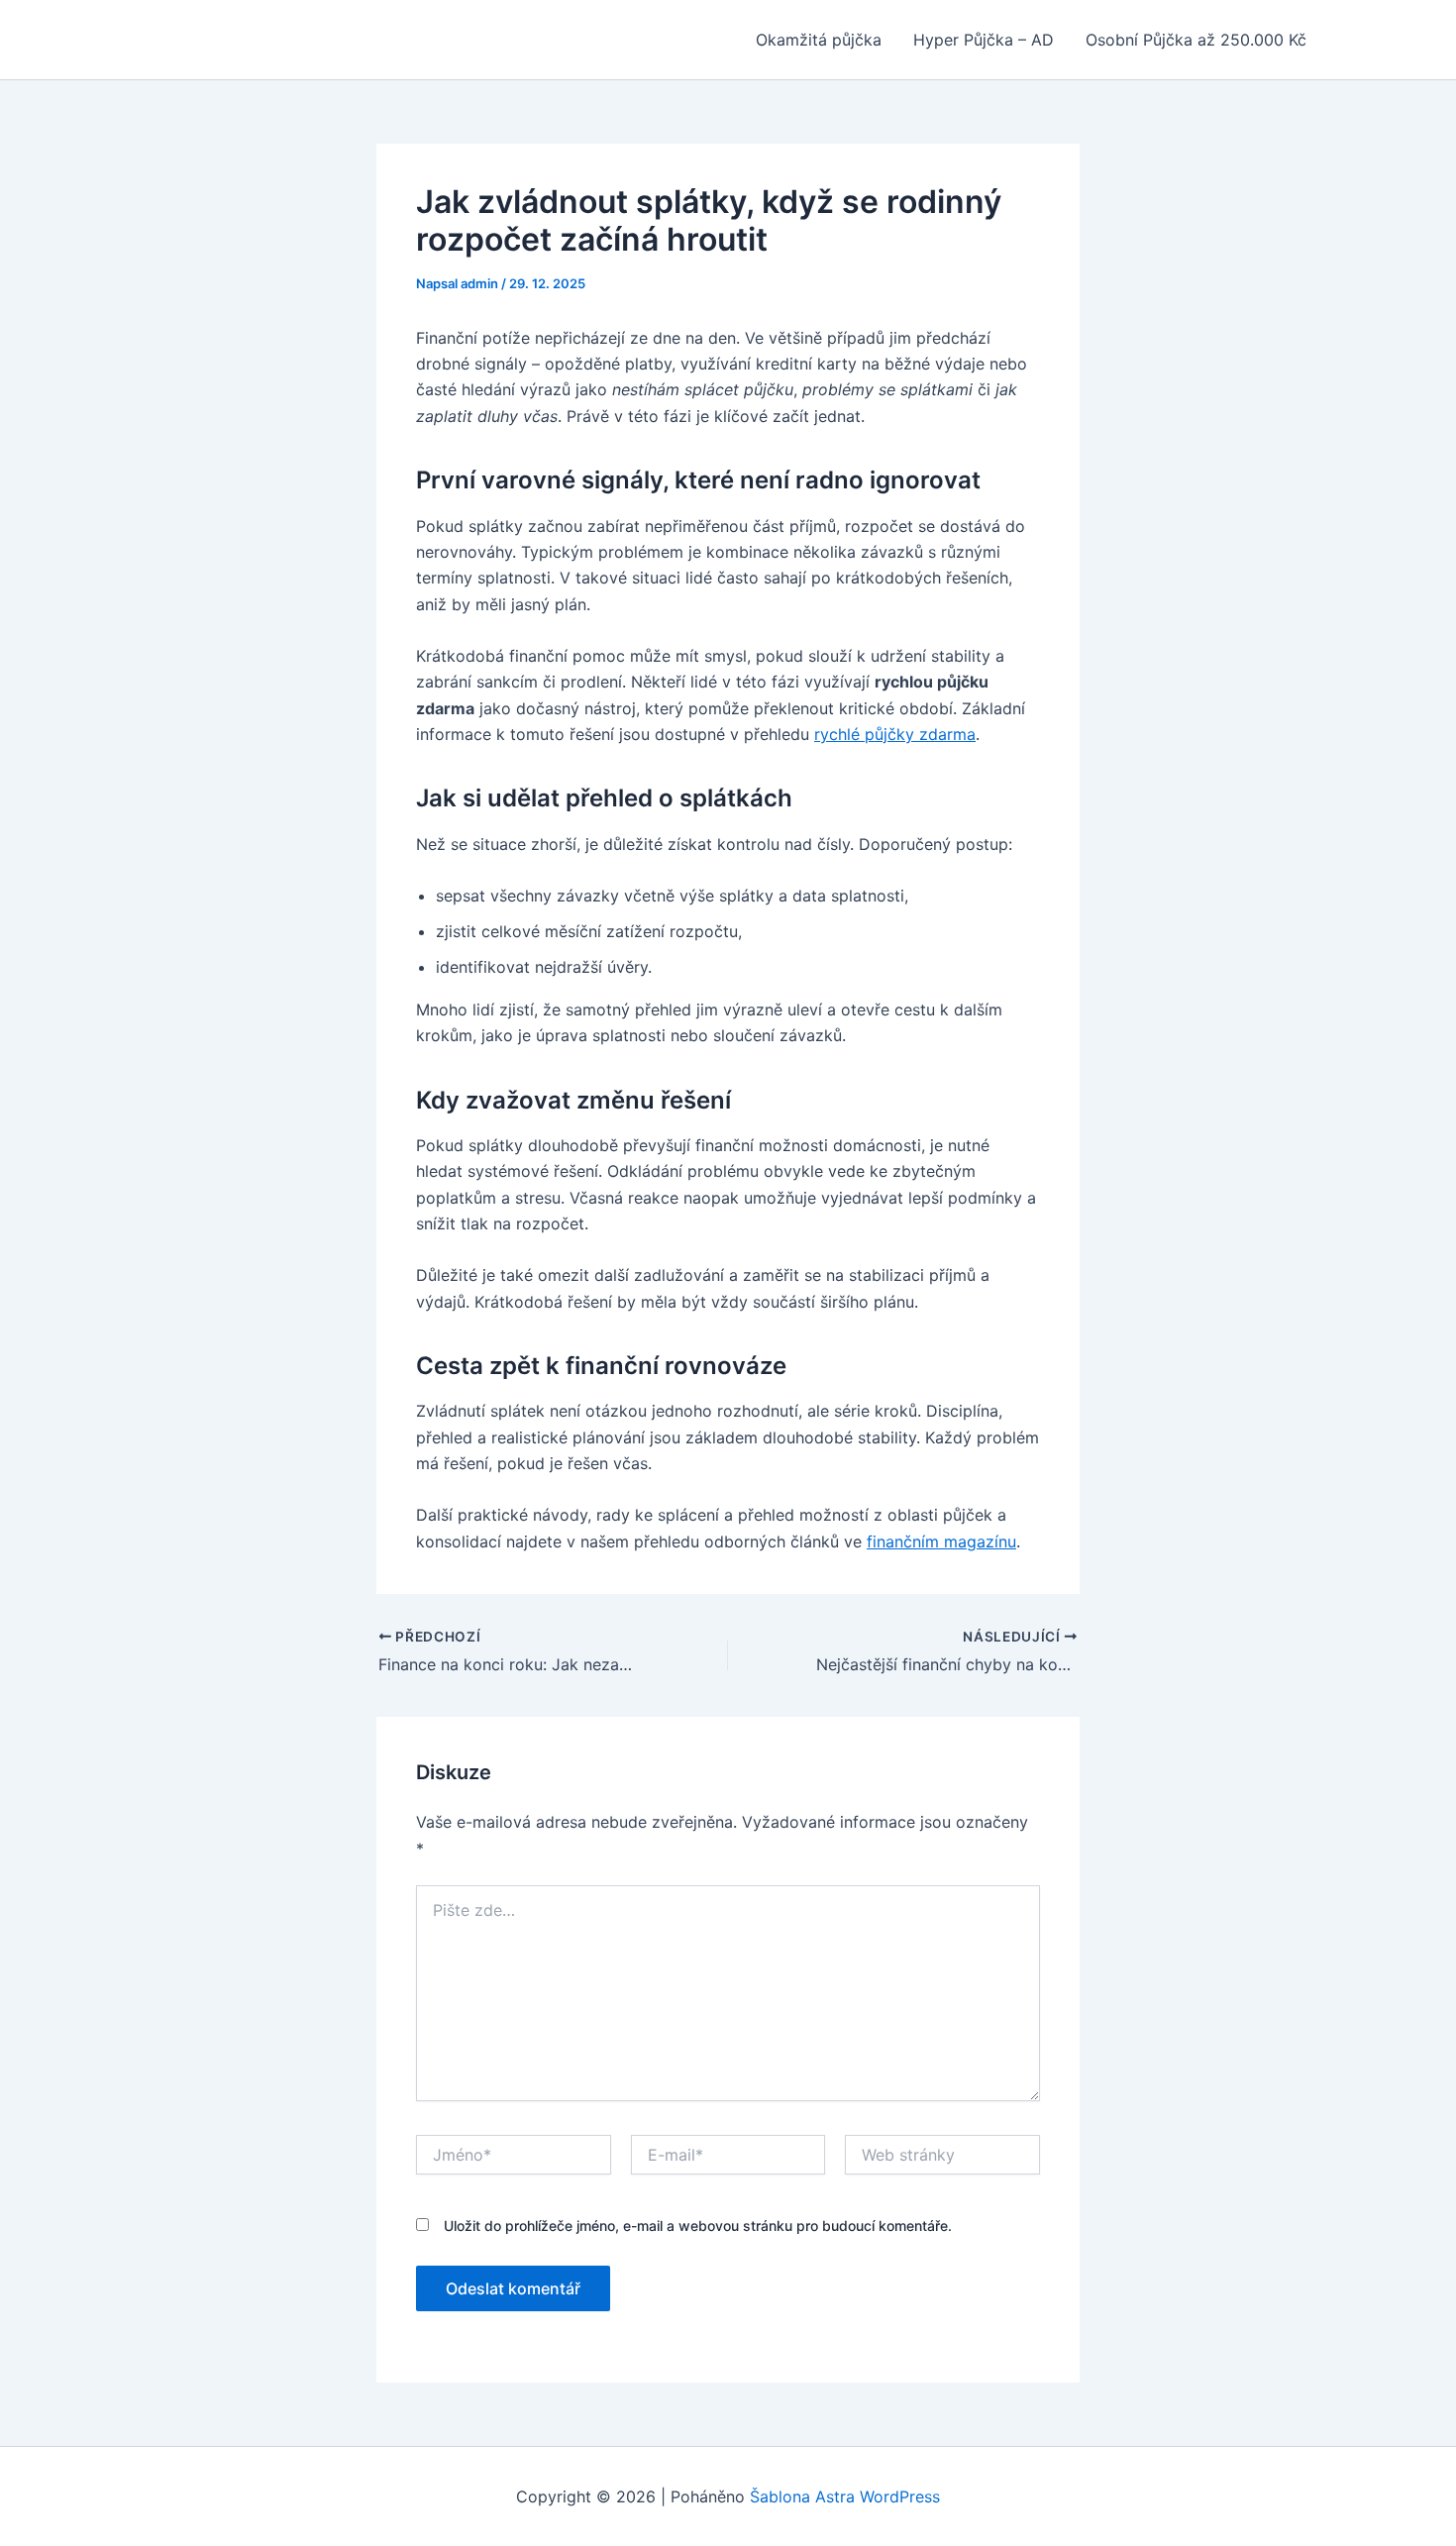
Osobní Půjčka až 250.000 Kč (1196, 40)
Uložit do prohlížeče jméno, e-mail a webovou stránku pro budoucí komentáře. (698, 2226)
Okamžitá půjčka (819, 40)
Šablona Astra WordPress (845, 2496)
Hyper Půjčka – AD (984, 40)
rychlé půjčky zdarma (895, 734)
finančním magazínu (941, 1541)
